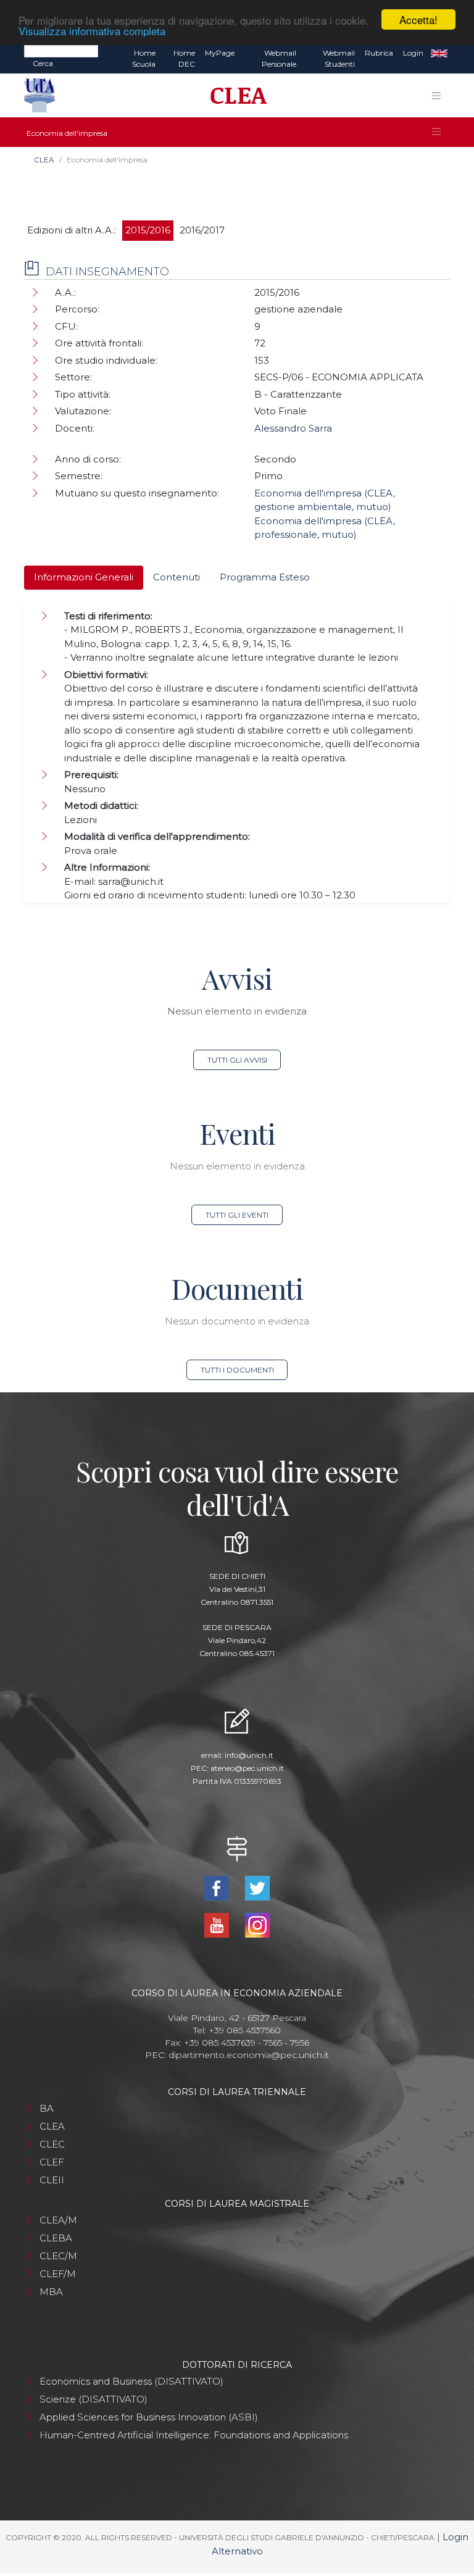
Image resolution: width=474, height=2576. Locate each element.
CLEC (52, 2144)
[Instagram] (257, 1924)
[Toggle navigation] (436, 96)
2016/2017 (202, 230)
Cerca (43, 63)
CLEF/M (58, 2274)
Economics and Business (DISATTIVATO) (131, 2381)
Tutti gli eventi (237, 1215)
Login (413, 53)
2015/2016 (148, 230)
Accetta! (418, 19)
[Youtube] (218, 1924)
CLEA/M (58, 2220)
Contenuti (177, 577)
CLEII (52, 2180)
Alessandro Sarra (293, 428)
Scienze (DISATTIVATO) (94, 2399)
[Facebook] (218, 1887)
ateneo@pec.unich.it (247, 1768)
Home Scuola (144, 58)
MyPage (220, 53)
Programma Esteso (265, 577)
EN (439, 53)
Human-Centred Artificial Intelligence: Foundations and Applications (194, 2435)
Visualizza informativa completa (92, 31)
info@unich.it (249, 1755)
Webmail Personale (279, 58)
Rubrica (379, 53)
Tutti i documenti (237, 1370)
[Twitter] (257, 1887)
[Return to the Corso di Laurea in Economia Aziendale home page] (234, 96)
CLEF (52, 2162)
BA (47, 2108)
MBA (51, 2292)
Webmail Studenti (339, 58)
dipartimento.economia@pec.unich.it (249, 2055)
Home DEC (184, 58)
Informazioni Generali (84, 577)
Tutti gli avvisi (237, 1060)
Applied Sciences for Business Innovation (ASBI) (149, 2417)
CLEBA (56, 2238)
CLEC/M (58, 2256)
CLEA (44, 160)
